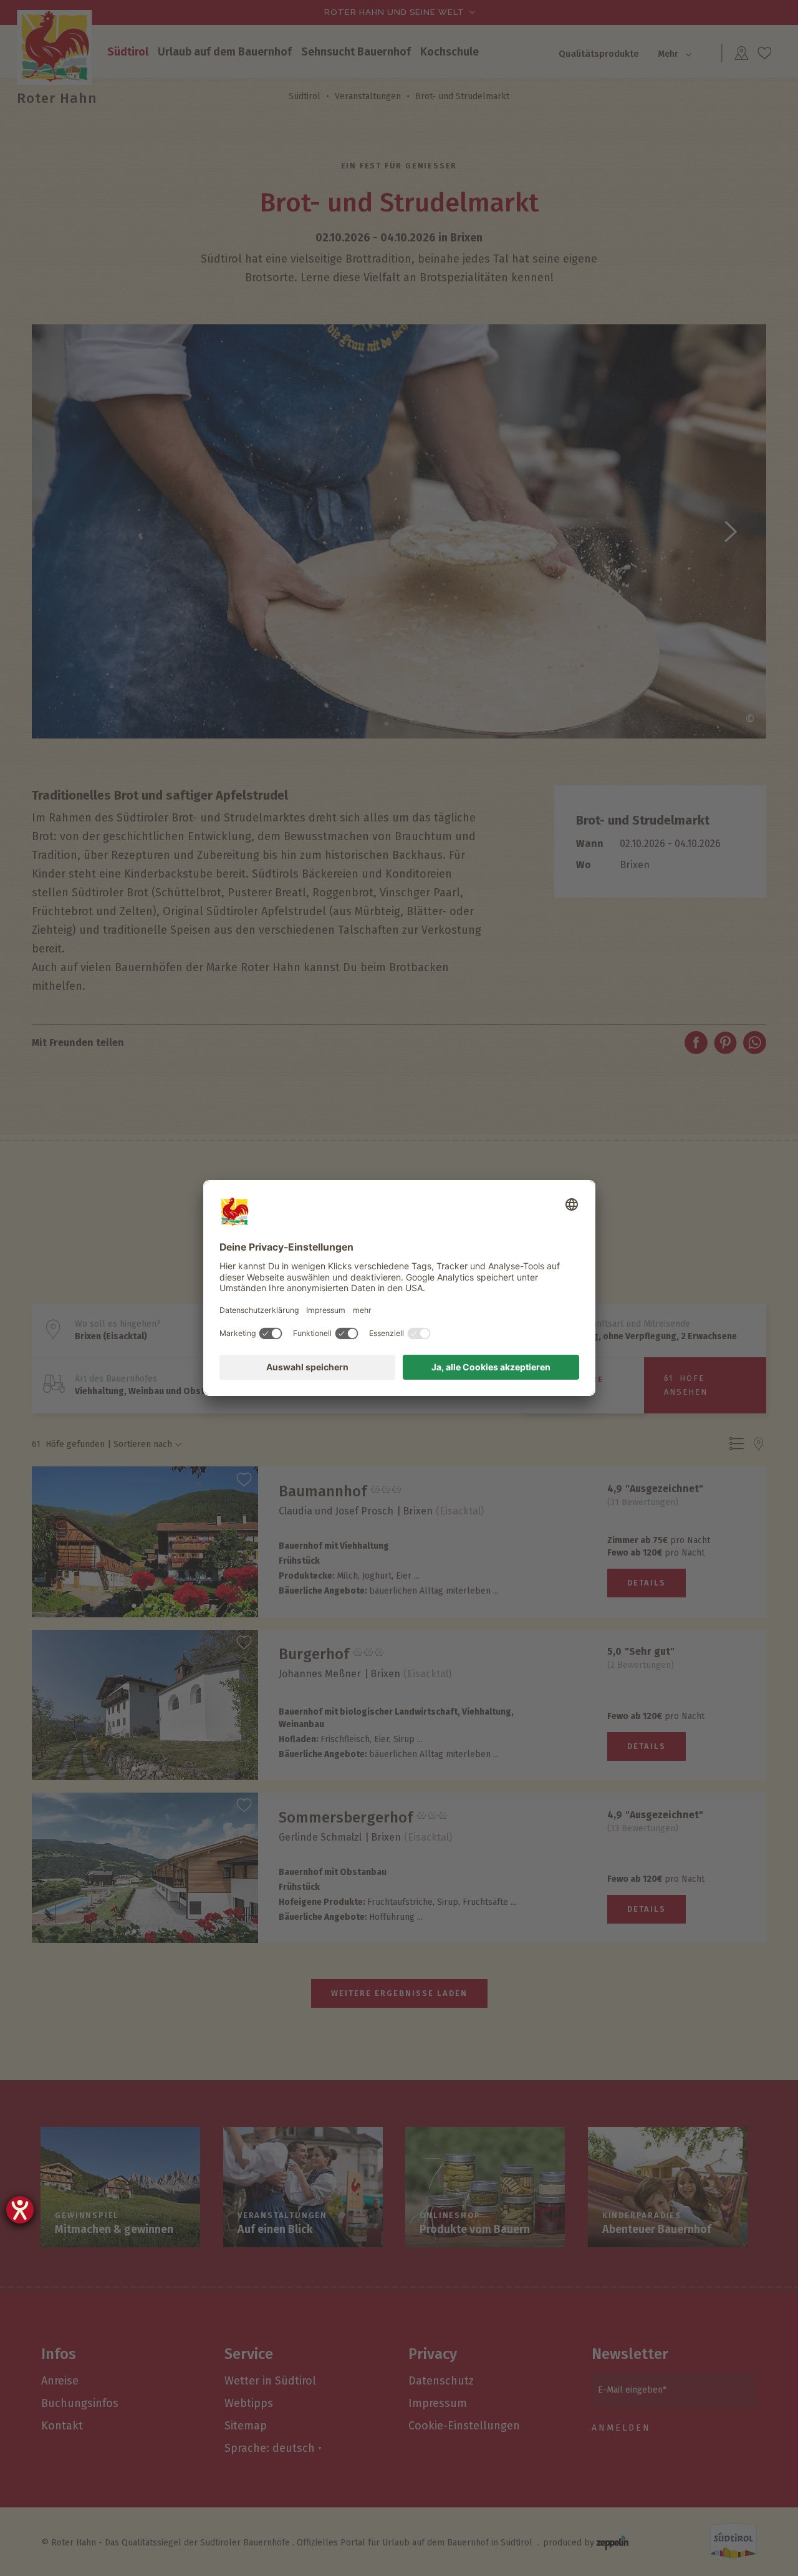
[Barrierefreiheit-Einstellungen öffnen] (20, 2210)
